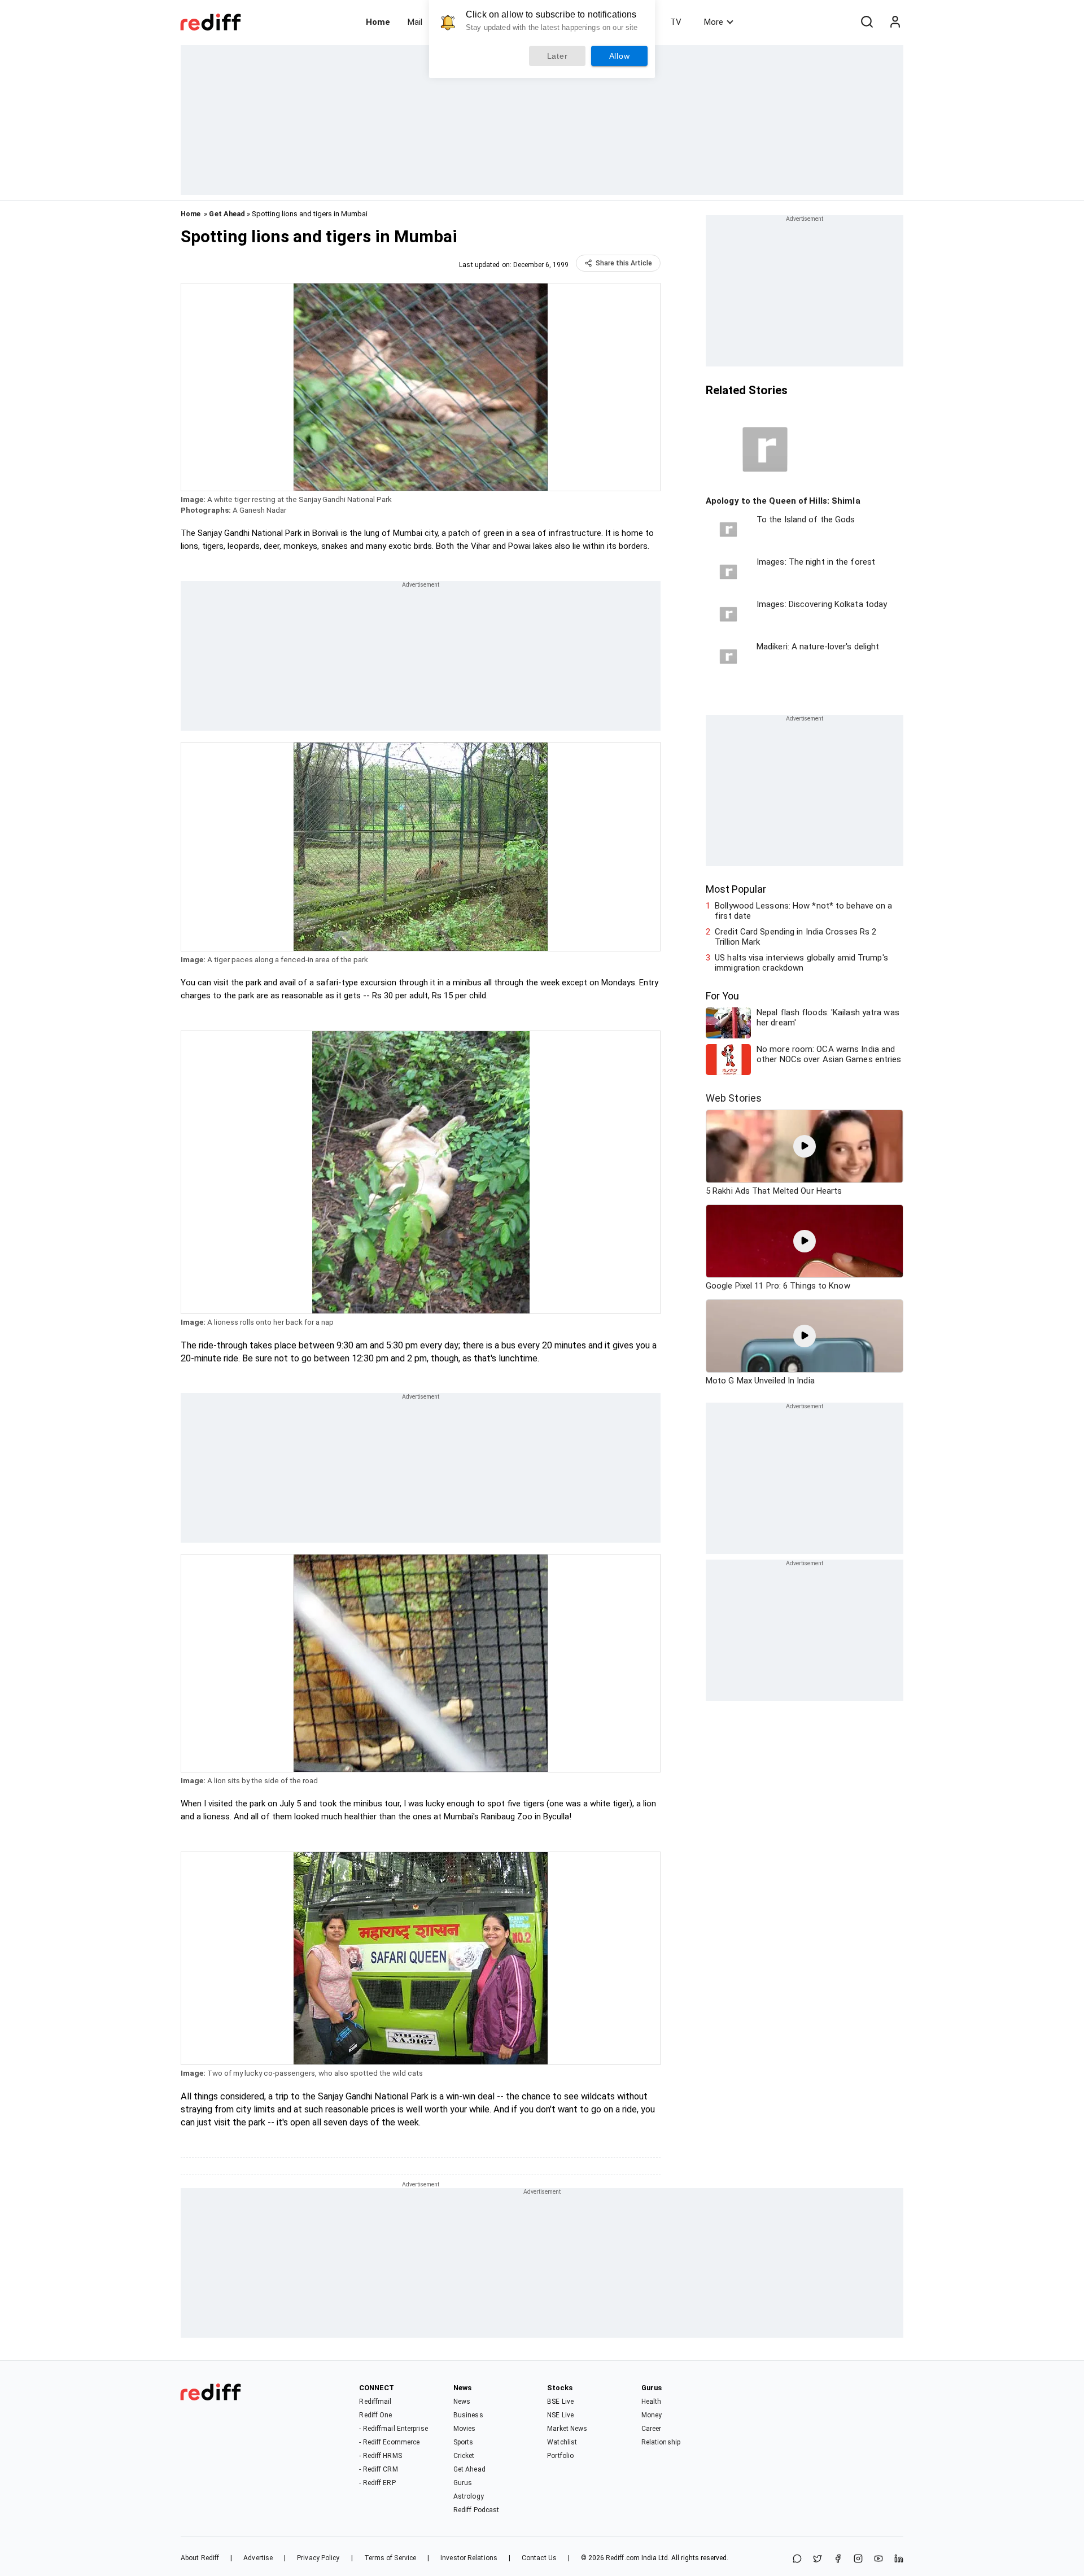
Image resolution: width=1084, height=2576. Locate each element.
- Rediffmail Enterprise (393, 2429)
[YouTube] (878, 2559)
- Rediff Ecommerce (389, 2442)
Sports (464, 2442)
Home (378, 22)
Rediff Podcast (476, 2510)
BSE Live (560, 2402)
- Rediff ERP (377, 2483)
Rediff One (375, 2415)
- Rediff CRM (378, 2469)
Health (652, 2402)
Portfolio (560, 2456)
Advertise (258, 2558)
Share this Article (624, 263)
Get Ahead (227, 214)
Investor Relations (469, 2558)
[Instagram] (858, 2559)
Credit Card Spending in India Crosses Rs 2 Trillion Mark (795, 937)
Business (468, 2415)
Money (652, 2415)
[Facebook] (838, 2559)
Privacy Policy (318, 2558)
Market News (567, 2429)
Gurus (463, 2483)
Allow (620, 56)
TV (676, 22)
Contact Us (539, 2558)
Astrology (469, 2496)
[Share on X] (818, 2559)
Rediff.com (623, 2558)
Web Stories (734, 1098)
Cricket (464, 2456)
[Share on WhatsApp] (797, 2559)
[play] (805, 1146)
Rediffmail (375, 2402)
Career (652, 2429)
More (714, 22)
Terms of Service (390, 2558)
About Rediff (200, 2558)
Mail (415, 22)
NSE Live (560, 2415)
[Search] (867, 22)
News (462, 2402)
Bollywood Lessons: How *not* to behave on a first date (803, 911)
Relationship (661, 2442)
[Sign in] (895, 22)
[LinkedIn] (899, 2559)
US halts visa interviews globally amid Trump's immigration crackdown (801, 963)
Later (558, 56)
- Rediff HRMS (380, 2456)
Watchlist (562, 2442)
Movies (465, 2429)
